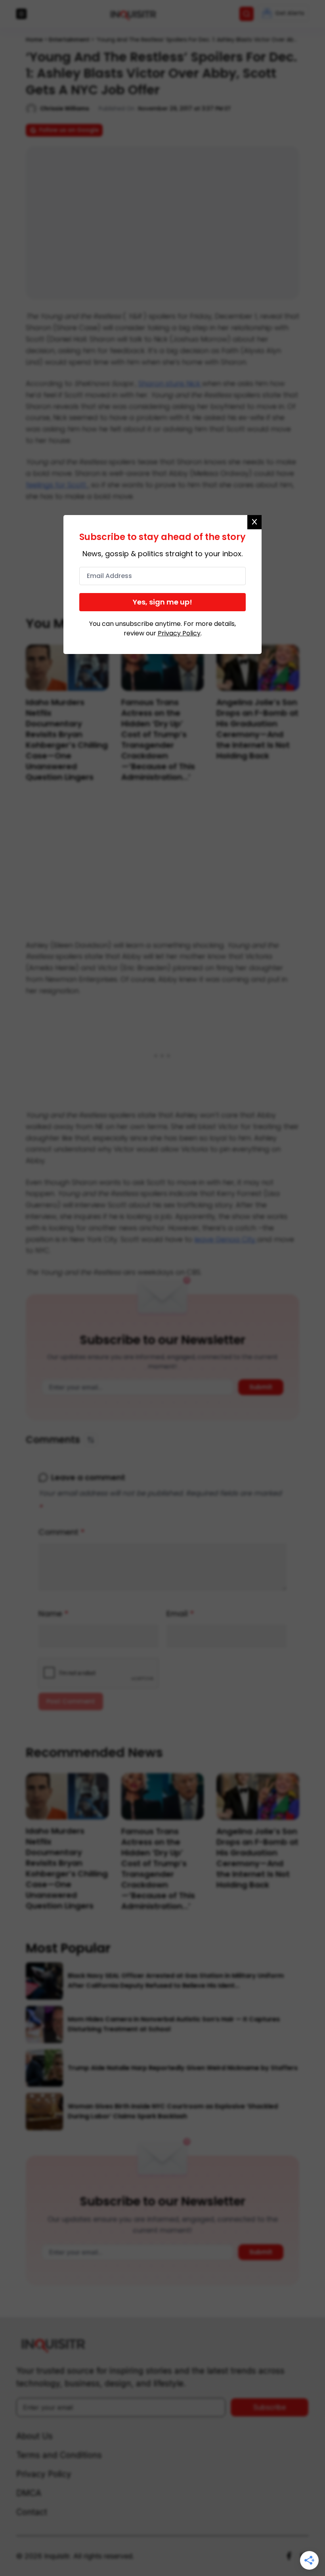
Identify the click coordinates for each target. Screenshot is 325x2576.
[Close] (254, 522)
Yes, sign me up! (162, 602)
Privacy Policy (179, 633)
